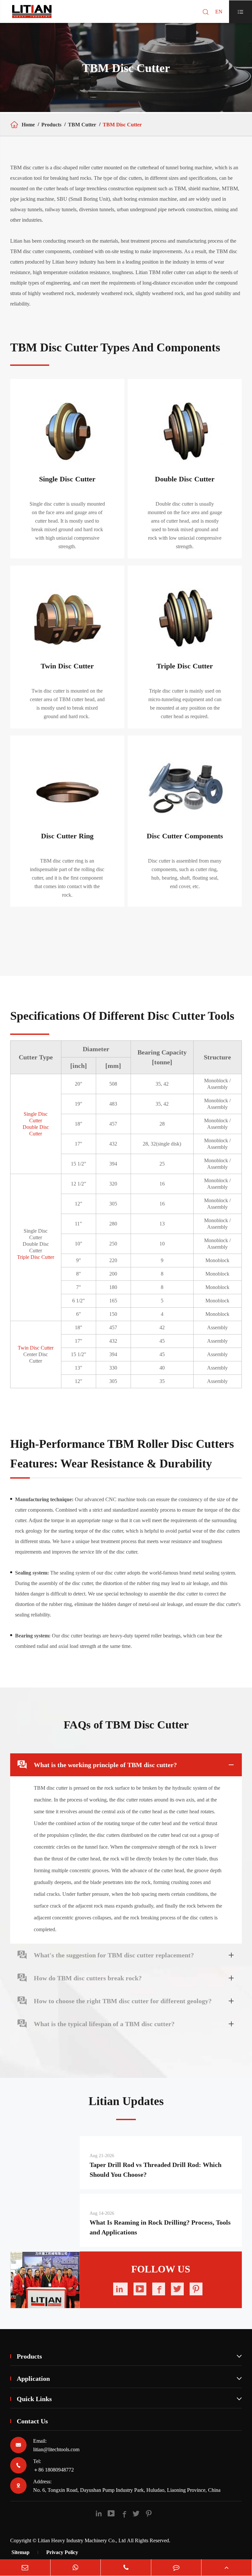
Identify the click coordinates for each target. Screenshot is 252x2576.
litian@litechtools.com (56, 2449)
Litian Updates (126, 2101)
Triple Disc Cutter (36, 1257)
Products (51, 125)
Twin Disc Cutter (36, 1348)
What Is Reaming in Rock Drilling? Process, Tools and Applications (160, 2227)
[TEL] (126, 2567)
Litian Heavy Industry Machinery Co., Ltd (82, 2540)
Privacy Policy (62, 2552)
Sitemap (21, 2552)
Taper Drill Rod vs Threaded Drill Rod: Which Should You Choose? (156, 2170)
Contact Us (32, 2421)
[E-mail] (25, 2567)
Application (129, 2379)
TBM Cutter (82, 125)
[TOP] (227, 2567)
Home (28, 125)
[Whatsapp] (76, 2567)
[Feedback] (176, 2567)
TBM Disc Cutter (122, 125)
